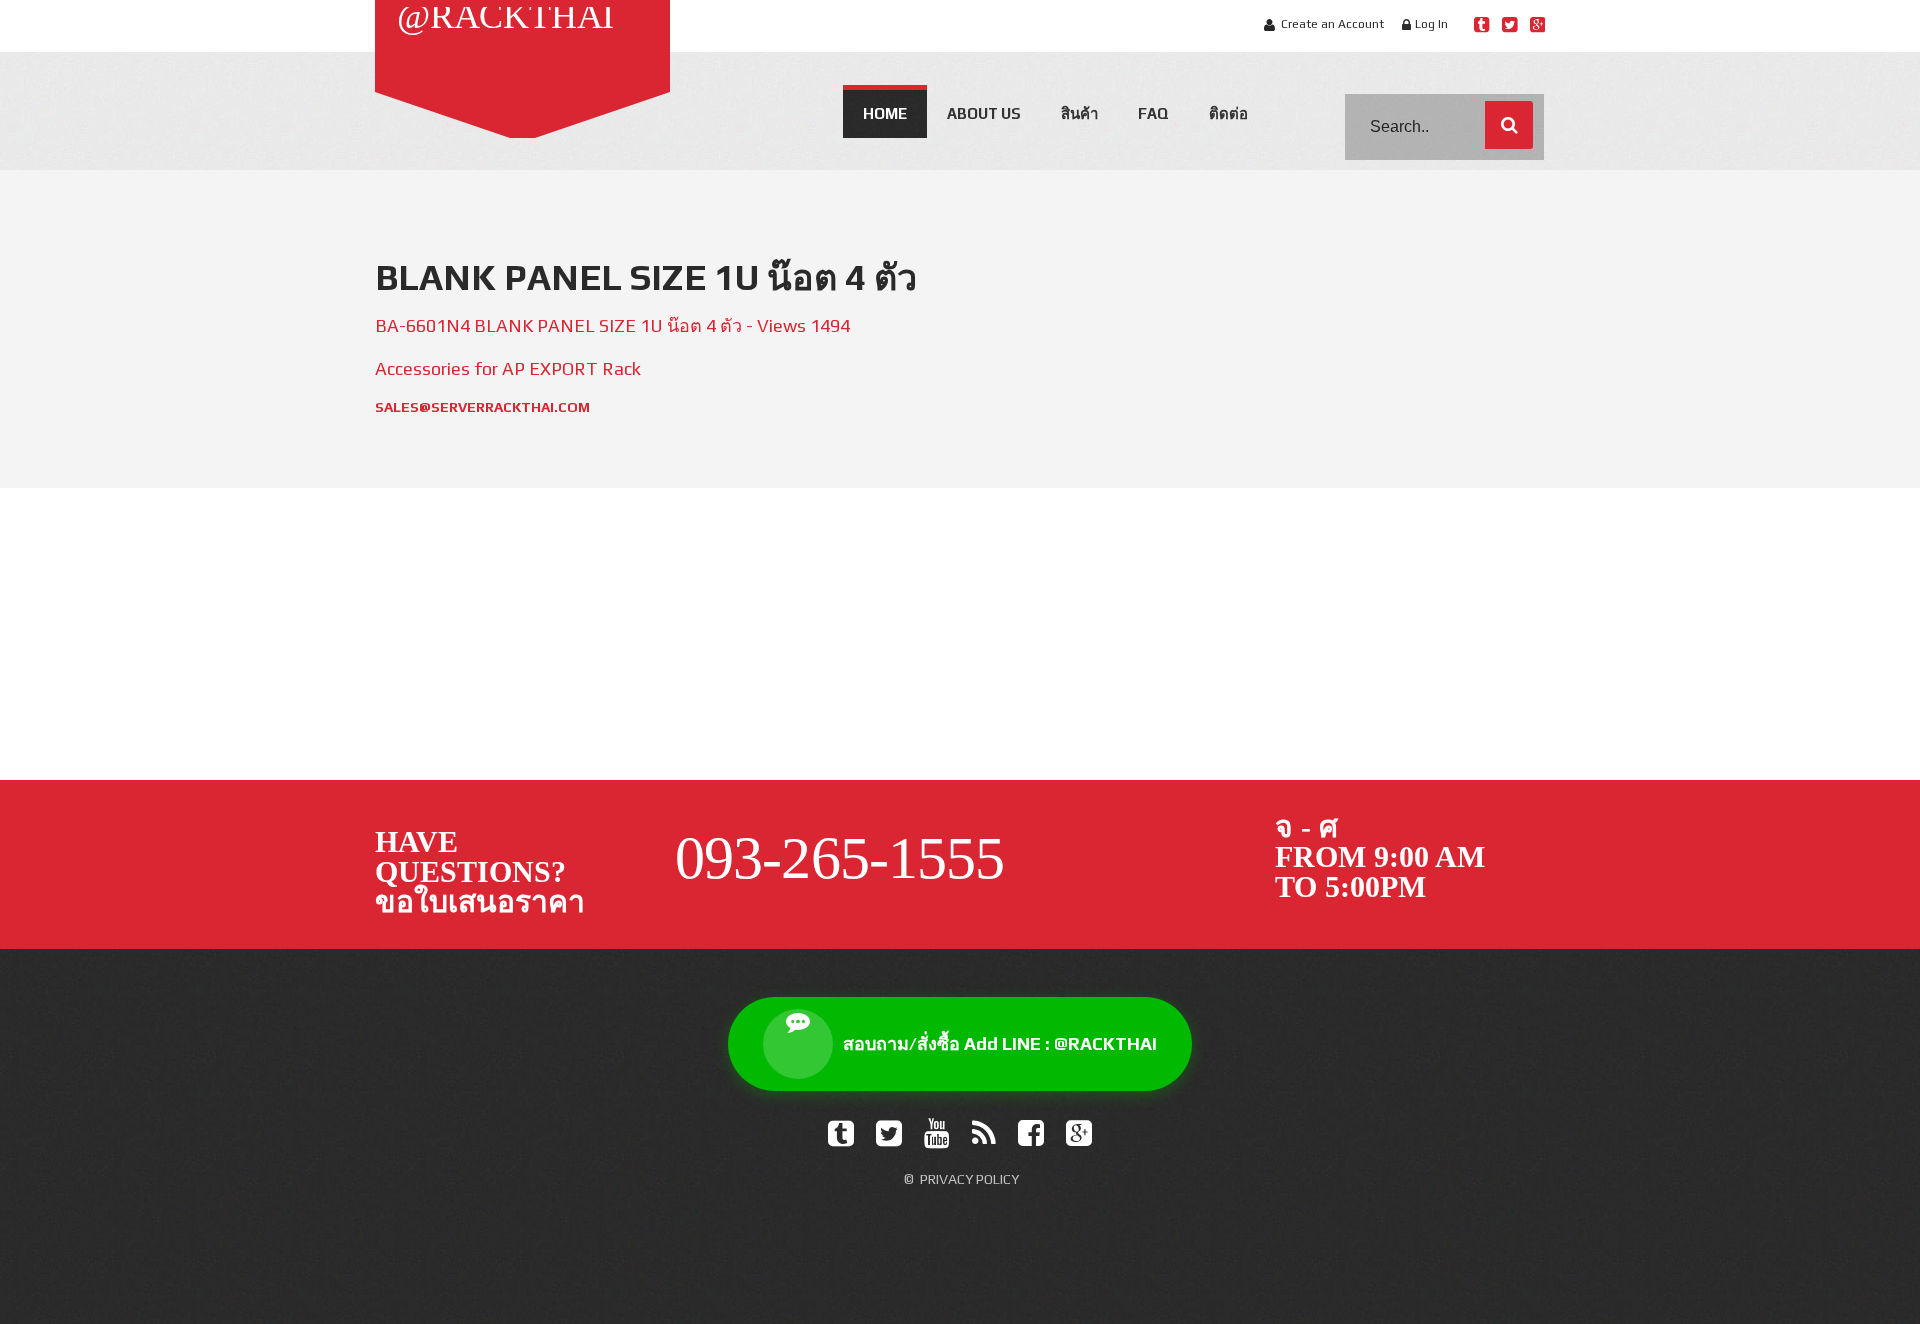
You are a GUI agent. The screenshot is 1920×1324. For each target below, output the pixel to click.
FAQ (1153, 113)
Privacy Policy (969, 1179)
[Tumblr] (841, 1133)
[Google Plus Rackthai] (1537, 24)
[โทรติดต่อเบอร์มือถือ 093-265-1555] (1410, 618)
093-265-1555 (1438, 676)
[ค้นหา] (1509, 125)
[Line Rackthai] (1481, 24)
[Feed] (984, 1133)
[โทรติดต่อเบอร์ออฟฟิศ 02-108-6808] (1110, 618)
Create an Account (1332, 24)
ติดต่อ (1228, 113)
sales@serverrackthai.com (482, 407)
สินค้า (1079, 113)
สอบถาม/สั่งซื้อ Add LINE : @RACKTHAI (1000, 1043)
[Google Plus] (1079, 1133)
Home (885, 113)
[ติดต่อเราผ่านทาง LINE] (510, 618)
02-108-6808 (1154, 676)
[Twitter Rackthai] (1509, 24)
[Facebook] (1031, 1133)
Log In (1431, 24)
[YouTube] (937, 1133)
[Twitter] (889, 1133)
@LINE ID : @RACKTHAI (508, 676)
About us (984, 113)
